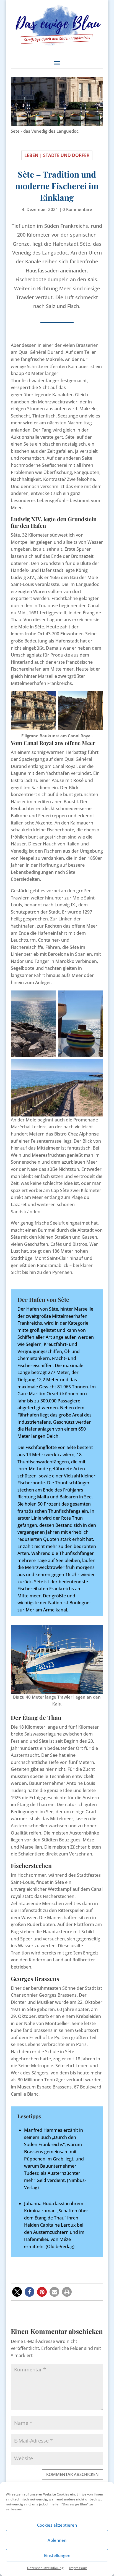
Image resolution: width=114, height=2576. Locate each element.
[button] (17, 2292)
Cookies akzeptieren (57, 2525)
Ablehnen (57, 2540)
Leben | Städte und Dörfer (57, 155)
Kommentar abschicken (72, 2474)
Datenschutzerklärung (45, 2568)
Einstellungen (57, 2555)
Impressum (78, 2568)
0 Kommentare (77, 209)
